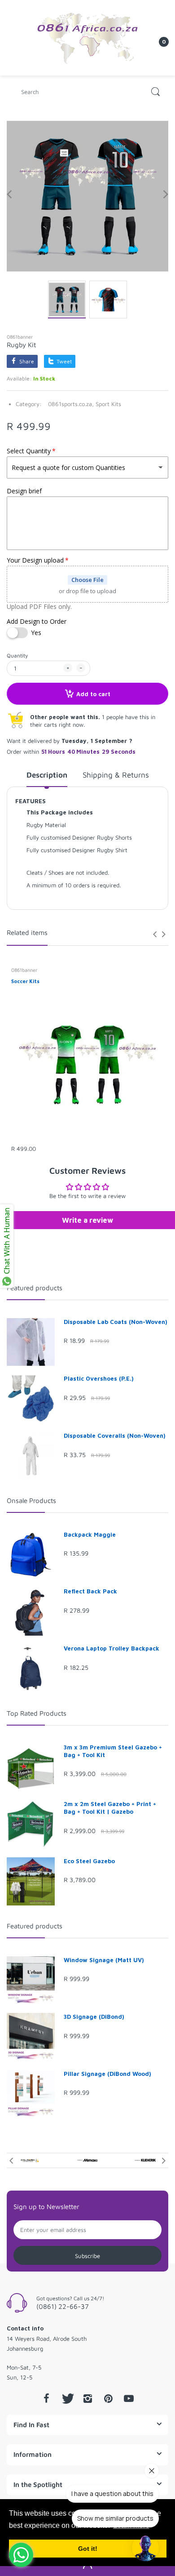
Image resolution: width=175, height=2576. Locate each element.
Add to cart (93, 694)
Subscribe (87, 2256)
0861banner (20, 337)
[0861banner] (87, 37)
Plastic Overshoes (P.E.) (99, 1378)
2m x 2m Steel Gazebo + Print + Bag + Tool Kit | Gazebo (110, 1808)
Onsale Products (31, 1500)
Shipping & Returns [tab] (116, 775)
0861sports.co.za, (71, 404)
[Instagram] (87, 2398)
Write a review (87, 1220)
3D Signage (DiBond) (94, 2017)
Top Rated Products (37, 1713)
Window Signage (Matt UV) (104, 1960)
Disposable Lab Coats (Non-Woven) (116, 1322)
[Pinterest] (108, 2398)
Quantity (17, 655)
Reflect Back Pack (90, 1591)
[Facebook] (46, 2398)
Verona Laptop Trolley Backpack (112, 1648)
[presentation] (155, 934)
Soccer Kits (25, 981)
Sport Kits (108, 404)
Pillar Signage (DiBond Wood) (107, 2074)
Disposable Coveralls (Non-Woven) (115, 1436)
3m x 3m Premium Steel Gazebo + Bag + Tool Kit (113, 1751)
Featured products (35, 1288)
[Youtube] (129, 2398)
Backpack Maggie (90, 1534)
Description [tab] (47, 775)
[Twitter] (67, 2398)
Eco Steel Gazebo (89, 1861)
